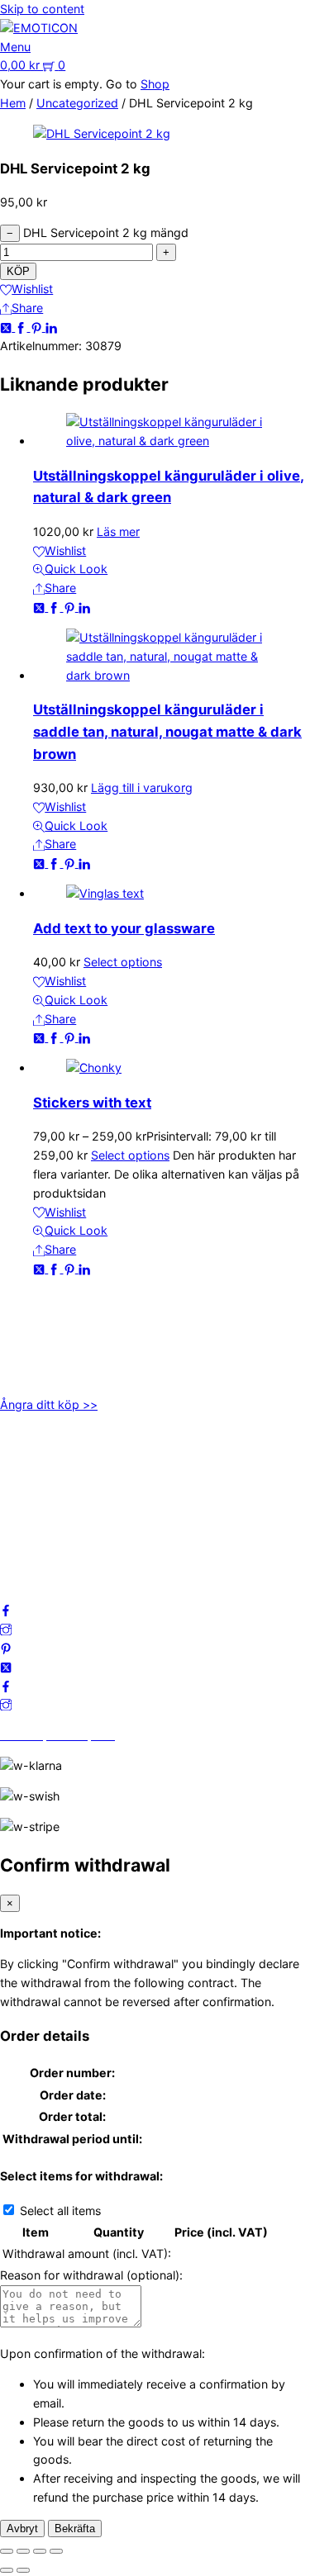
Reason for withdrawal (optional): (91, 2275)
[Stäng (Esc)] (56, 2551)
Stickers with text (92, 1103)
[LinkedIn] (51, 327)
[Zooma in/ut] (7, 2551)
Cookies (22, 1529)
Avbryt (22, 2529)
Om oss (21, 1454)
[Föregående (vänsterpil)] (7, 2570)
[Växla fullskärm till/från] (23, 2551)
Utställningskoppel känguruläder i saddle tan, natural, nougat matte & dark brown (167, 731)
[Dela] (40, 2551)
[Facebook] (22, 327)
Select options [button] (123, 962)
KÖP (18, 271)
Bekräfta (75, 2529)
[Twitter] (7, 327)
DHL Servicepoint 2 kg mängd (106, 232)
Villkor (17, 1511)
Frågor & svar (37, 1548)
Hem (13, 103)
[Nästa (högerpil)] (23, 2570)
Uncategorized (77, 103)
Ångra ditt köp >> (49, 1404)
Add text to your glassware (124, 928)
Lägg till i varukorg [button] (142, 788)
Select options (130, 1155)
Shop (155, 84)
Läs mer (118, 531)
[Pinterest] (38, 327)
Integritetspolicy (44, 1492)
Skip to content (42, 9)
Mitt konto (29, 1473)
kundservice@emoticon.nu (72, 1318)
